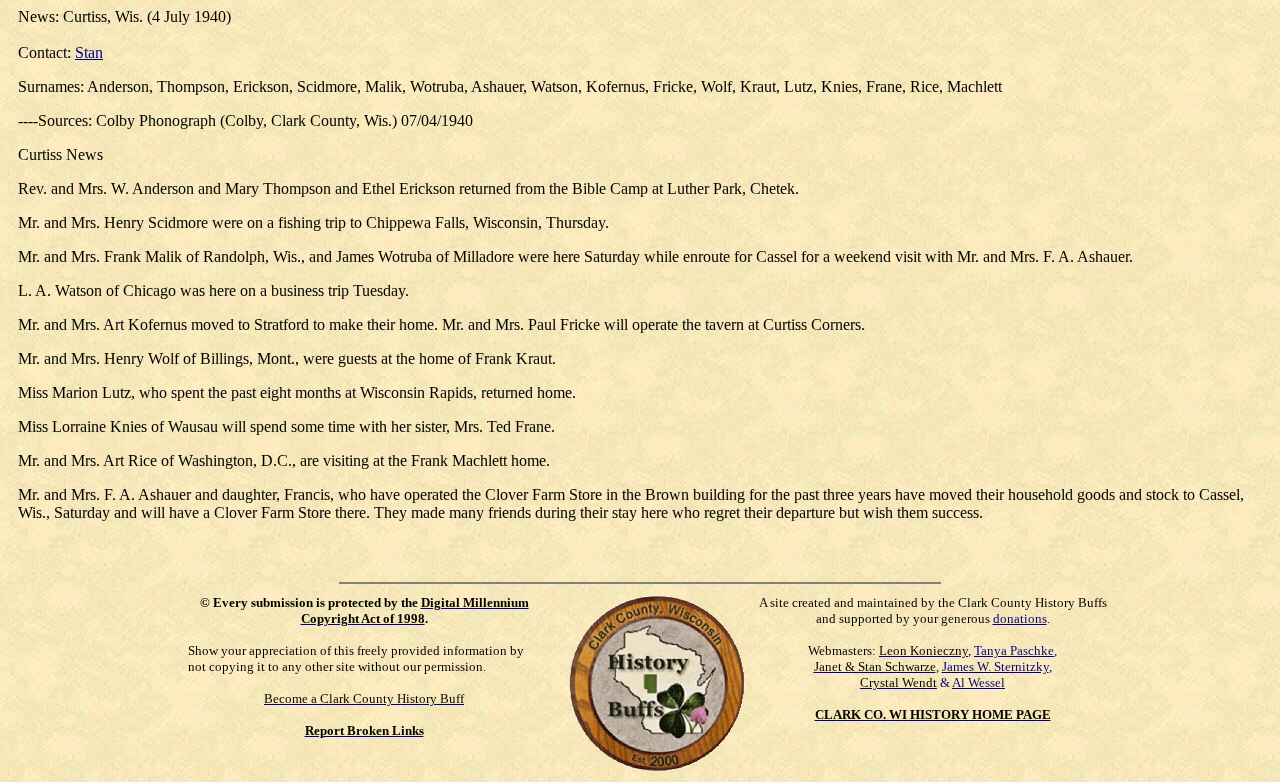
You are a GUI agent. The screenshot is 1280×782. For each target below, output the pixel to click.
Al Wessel (978, 682)
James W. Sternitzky (995, 666)
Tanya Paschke (1014, 650)
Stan (89, 52)
